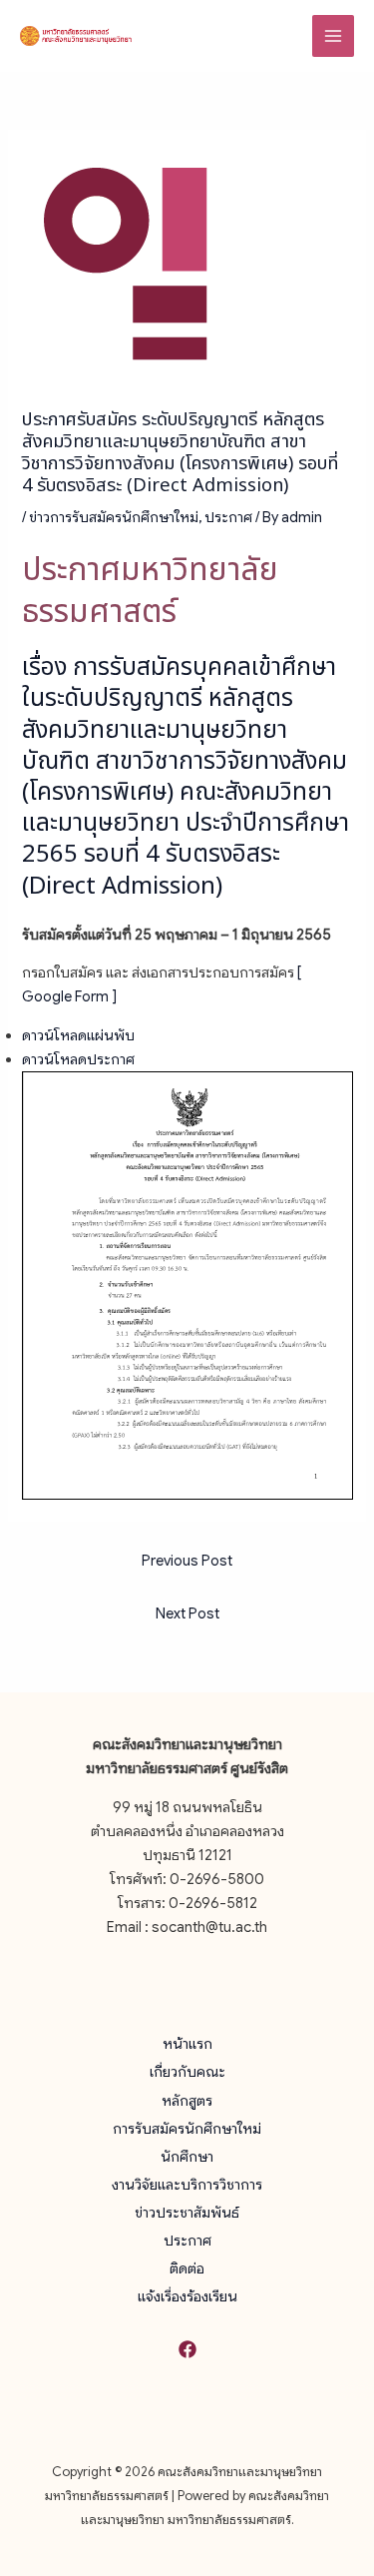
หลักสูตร (187, 2101)
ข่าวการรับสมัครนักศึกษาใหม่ (114, 517)
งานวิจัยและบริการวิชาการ (187, 2185)
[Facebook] (187, 2349)
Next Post (187, 1613)
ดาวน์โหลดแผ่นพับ (78, 1035)
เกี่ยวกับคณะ (187, 2072)
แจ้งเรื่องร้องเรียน (187, 2296)
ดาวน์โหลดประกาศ (78, 1059)
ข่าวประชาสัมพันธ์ (187, 2213)
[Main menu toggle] (333, 36)
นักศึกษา (187, 2157)
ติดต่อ (187, 2268)
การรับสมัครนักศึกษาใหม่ (187, 2129)
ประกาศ (228, 517)
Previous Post (187, 1561)
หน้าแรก (187, 2044)
